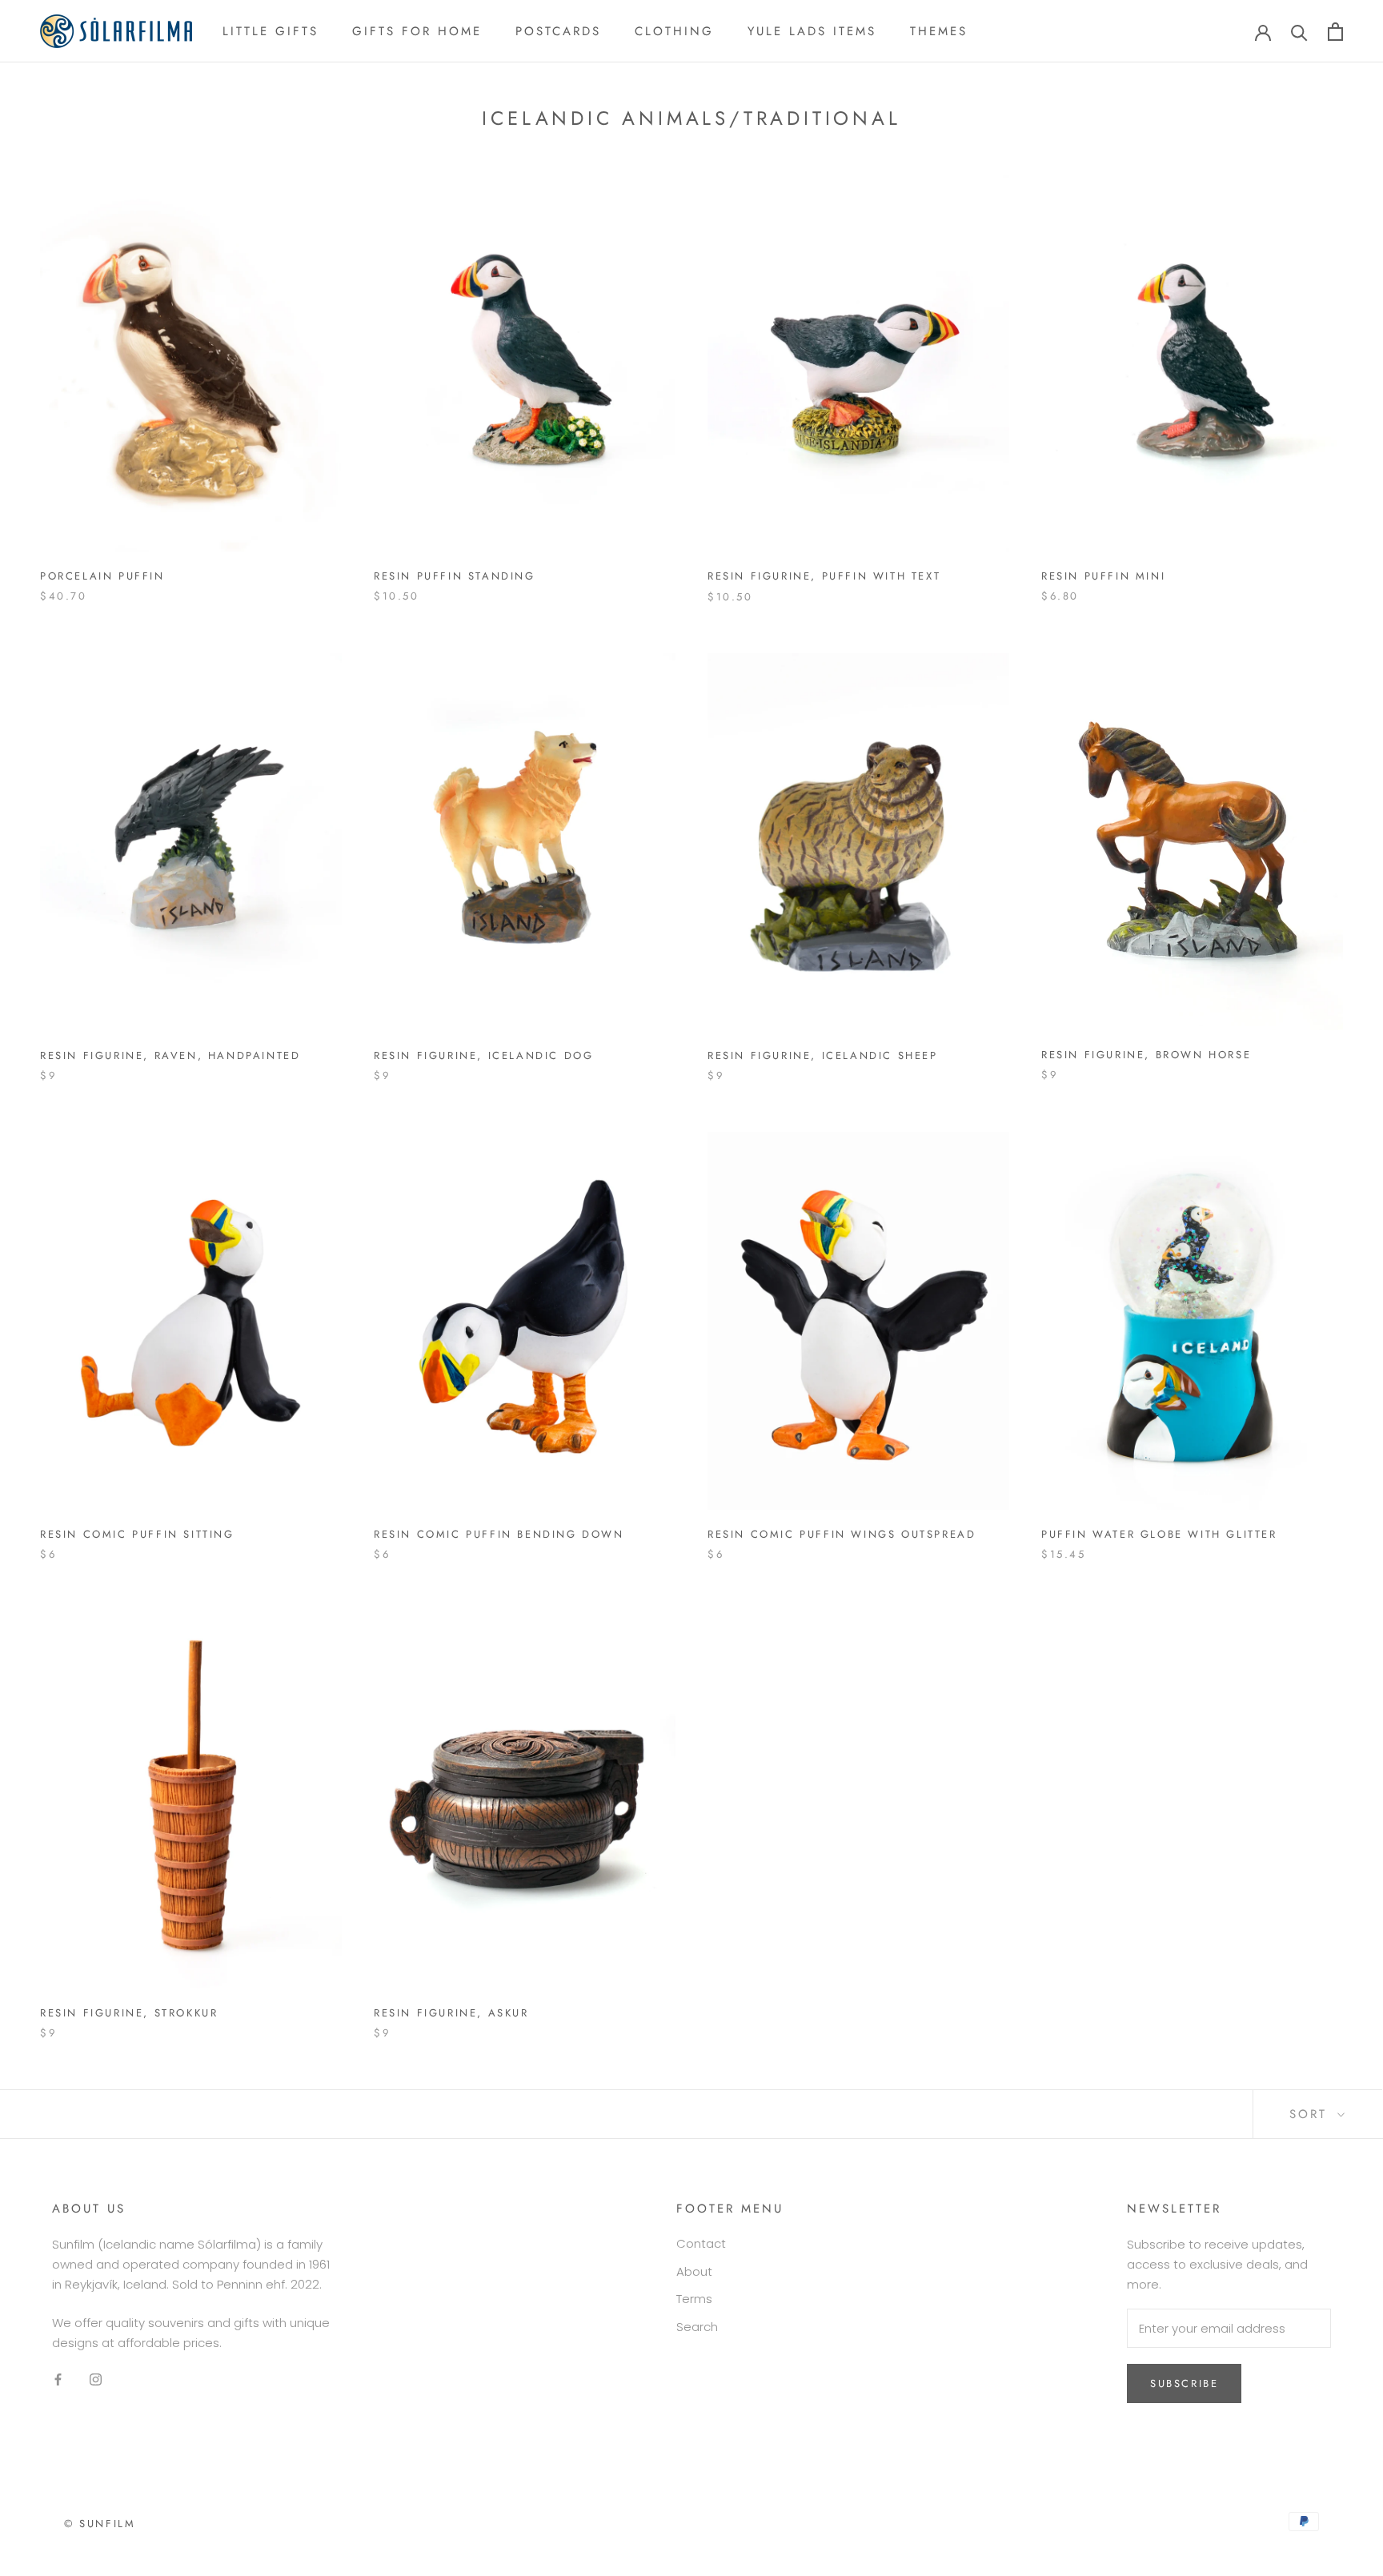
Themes (939, 31)
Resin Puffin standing (455, 576)
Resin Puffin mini (1103, 576)
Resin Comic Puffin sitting (137, 1534)
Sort (1311, 2114)
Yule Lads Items (812, 31)
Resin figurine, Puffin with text (824, 576)
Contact (701, 2243)
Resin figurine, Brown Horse (1146, 1055)
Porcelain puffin (102, 576)
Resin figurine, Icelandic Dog (483, 1055)
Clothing (674, 31)
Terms (694, 2299)
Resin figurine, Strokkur (129, 2013)
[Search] (1299, 32)
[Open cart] (1335, 32)
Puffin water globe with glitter (1159, 1534)
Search (697, 2327)
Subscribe (1184, 2383)
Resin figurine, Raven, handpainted (170, 1055)
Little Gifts (271, 31)
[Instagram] (96, 2379)
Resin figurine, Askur (451, 2013)
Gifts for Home (417, 31)
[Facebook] (58, 2379)
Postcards (558, 31)
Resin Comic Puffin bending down (499, 1534)
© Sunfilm (100, 2524)
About (694, 2271)
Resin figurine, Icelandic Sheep (823, 1055)
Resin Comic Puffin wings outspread (842, 1534)
